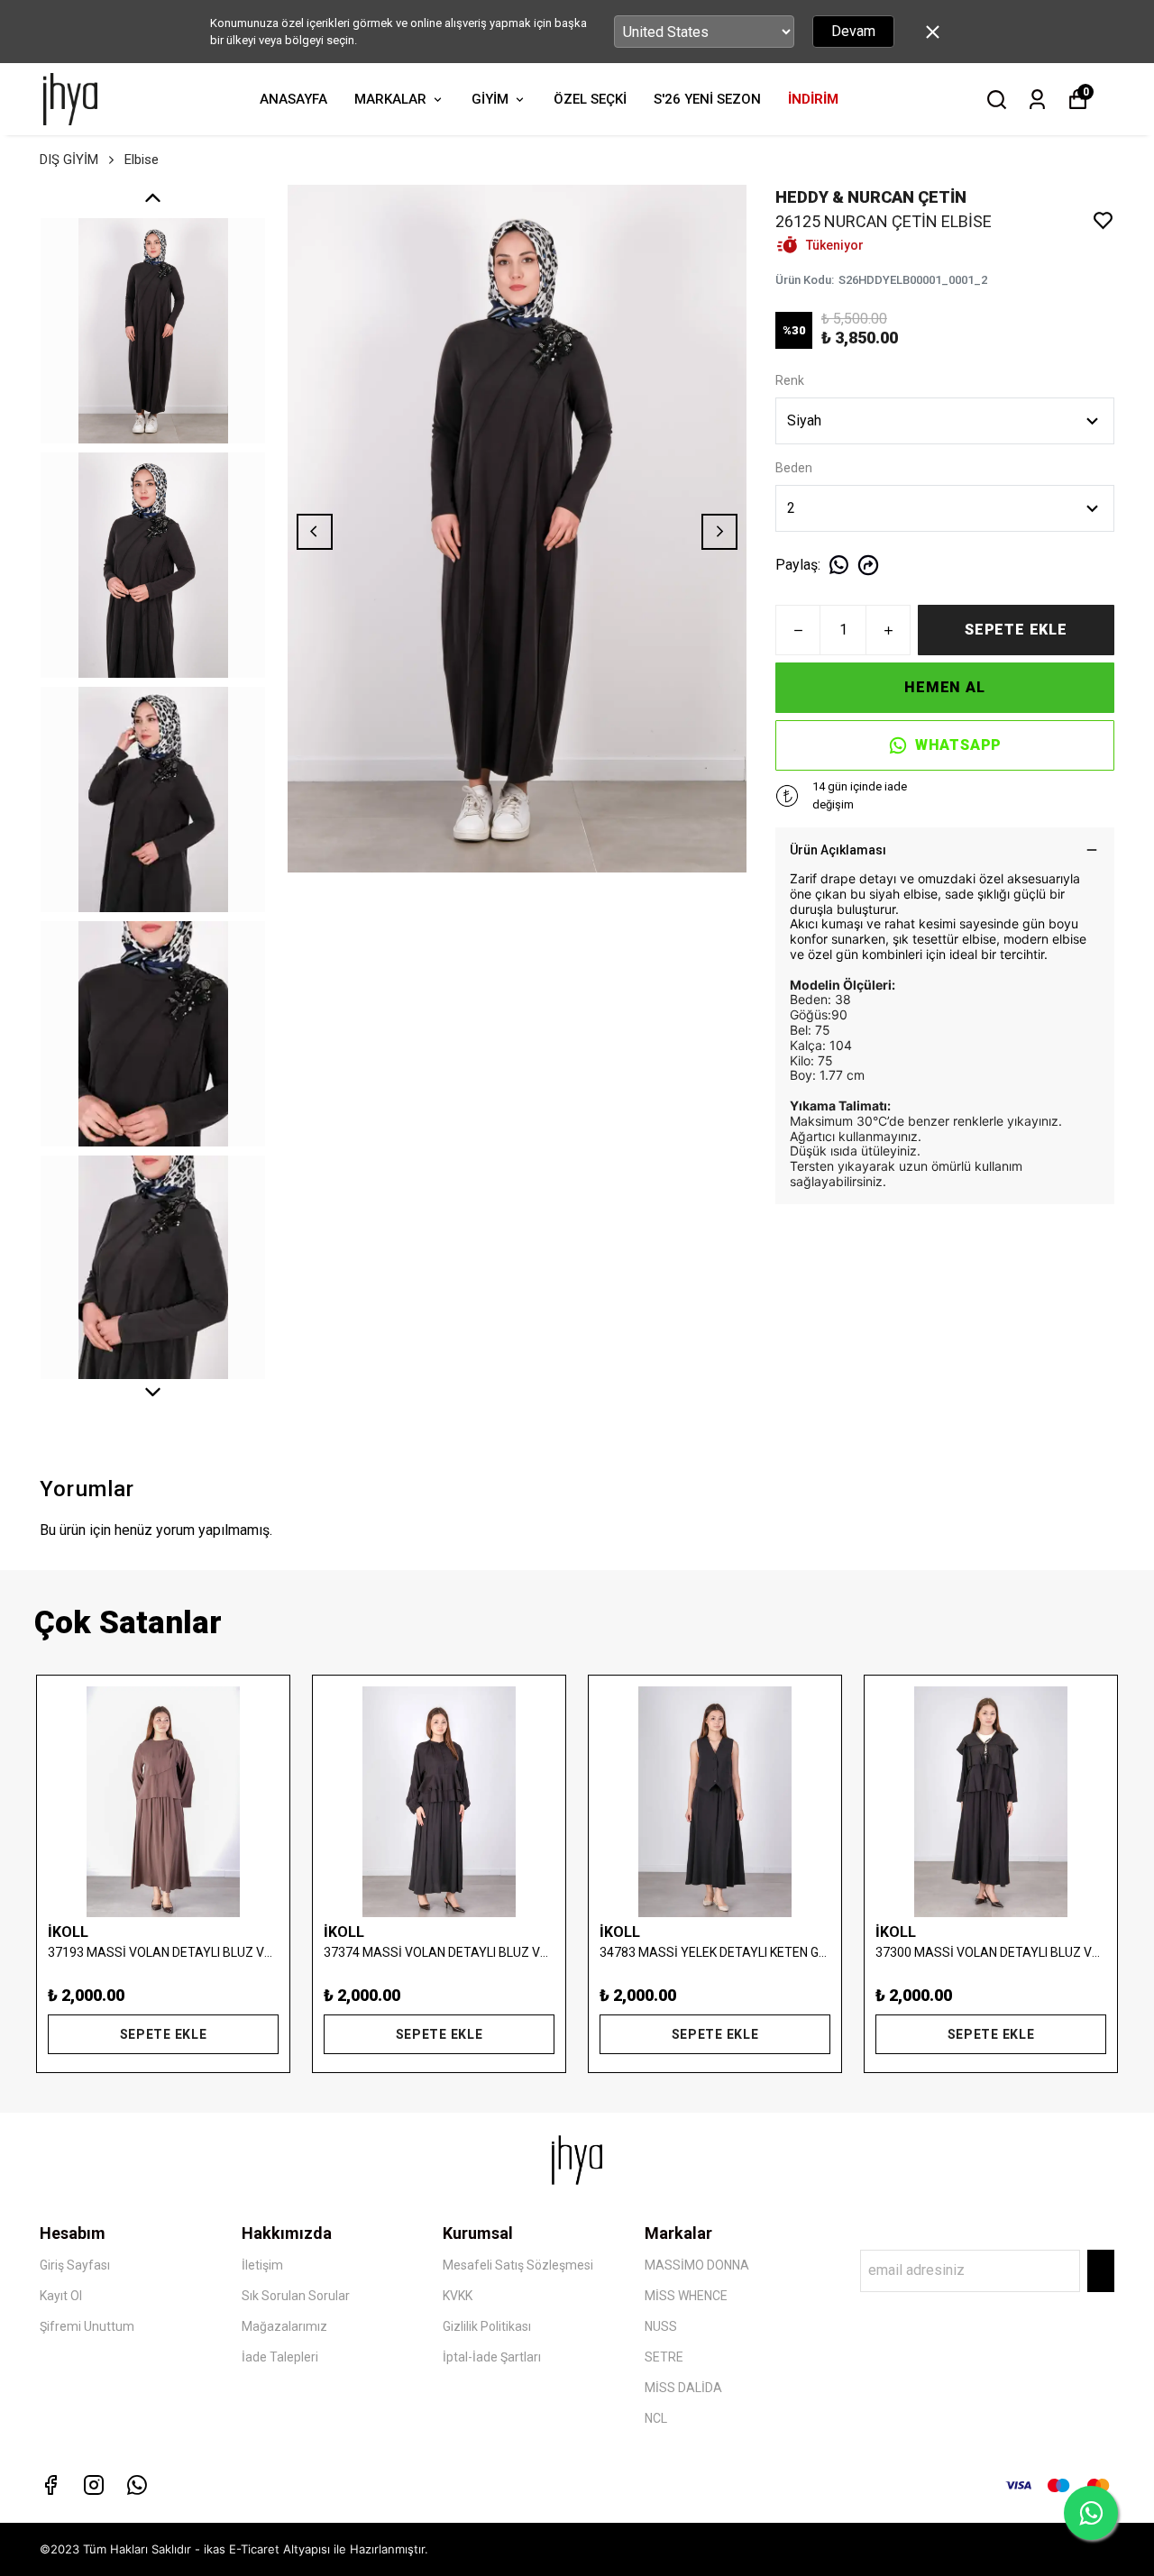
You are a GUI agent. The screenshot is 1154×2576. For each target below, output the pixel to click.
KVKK (458, 2296)
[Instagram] (94, 2485)
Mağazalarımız (284, 2326)
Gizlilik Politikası (487, 2326)
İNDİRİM (813, 99)
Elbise (142, 160)
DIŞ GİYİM (69, 160)
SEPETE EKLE (1016, 630)
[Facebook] (50, 2485)
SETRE (664, 2357)
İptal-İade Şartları (492, 2357)
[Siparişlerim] (1037, 100)
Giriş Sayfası (75, 2265)
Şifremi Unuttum (87, 2326)
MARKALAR (390, 99)
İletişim (262, 2265)
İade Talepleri (280, 2357)
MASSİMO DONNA (697, 2265)
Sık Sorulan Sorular (296, 2296)
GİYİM (490, 99)
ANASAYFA (293, 99)
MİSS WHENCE (686, 2296)
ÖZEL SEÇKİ (590, 99)
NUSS (661, 2326)
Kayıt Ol (61, 2296)
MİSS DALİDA (683, 2388)
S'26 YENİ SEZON (707, 99)
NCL (656, 2418)
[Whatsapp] (137, 2485)
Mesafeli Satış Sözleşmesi (518, 2265)
